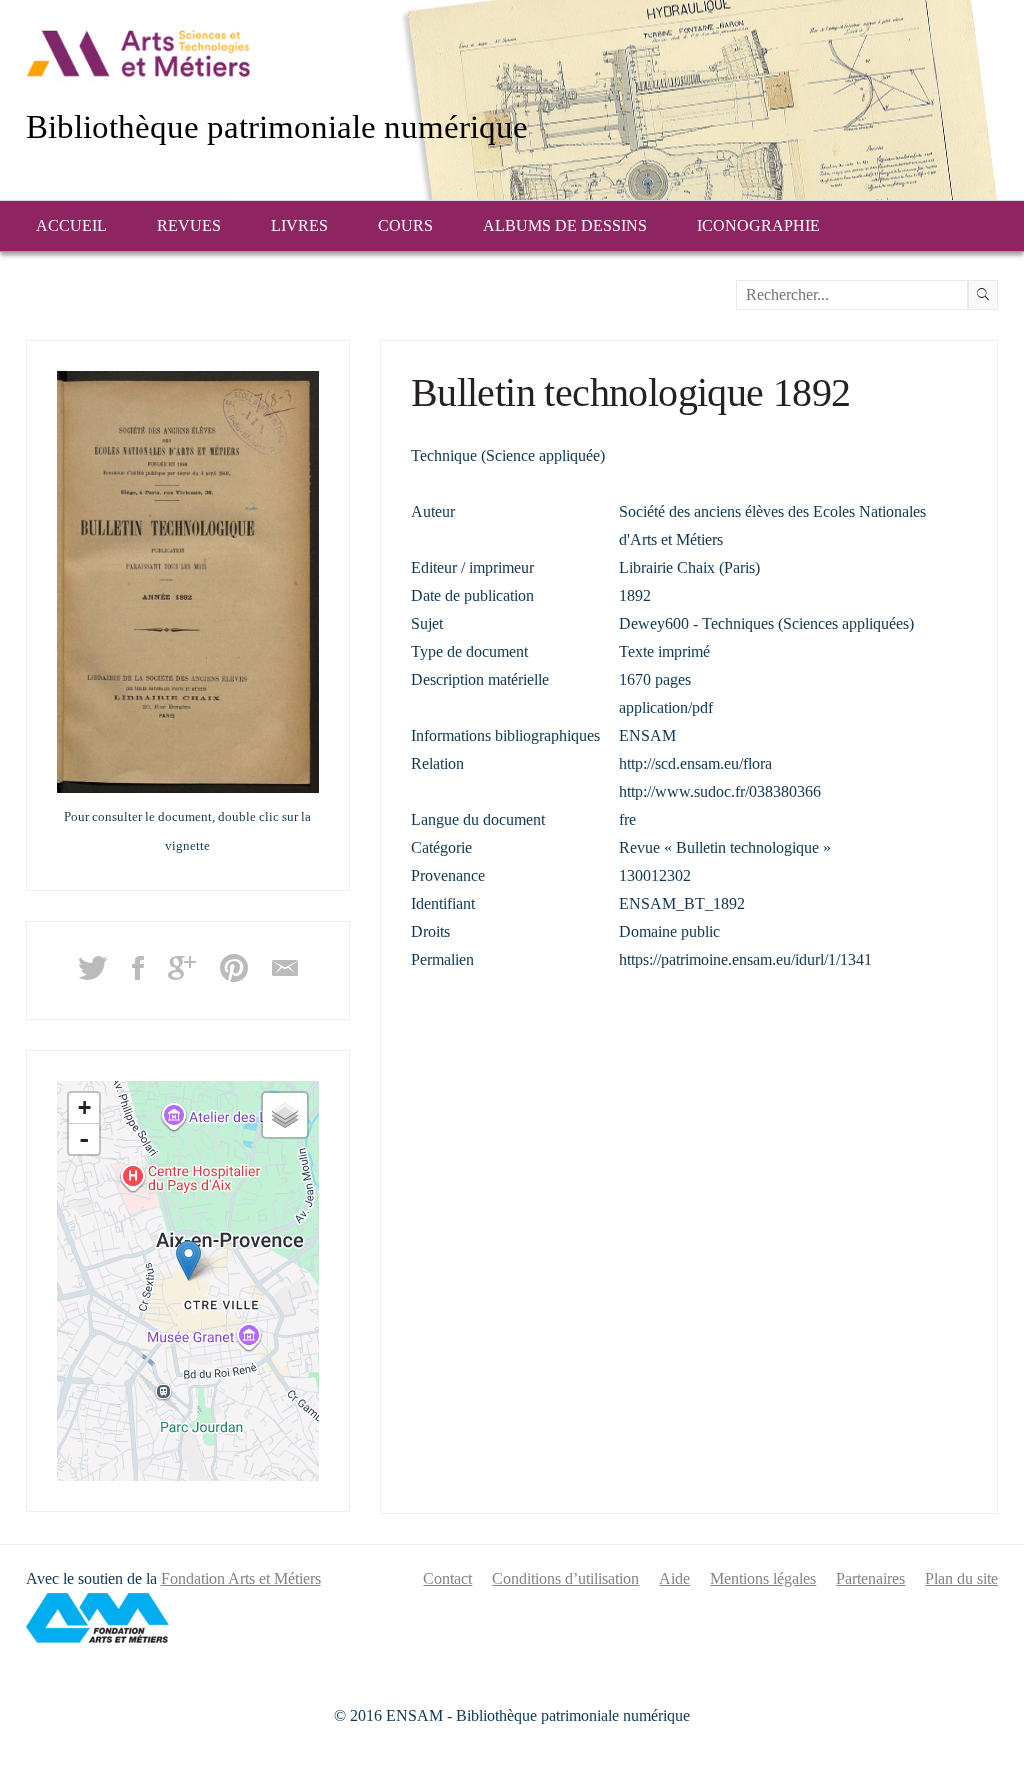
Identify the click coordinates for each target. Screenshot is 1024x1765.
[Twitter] (93, 974)
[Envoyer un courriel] (285, 974)
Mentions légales (763, 1578)
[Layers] (285, 1115)
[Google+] (182, 974)
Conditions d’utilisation (565, 1578)
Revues (189, 225)
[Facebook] (138, 974)
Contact (447, 1578)
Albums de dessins (565, 225)
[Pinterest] (234, 974)
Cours (405, 225)
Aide (674, 1578)
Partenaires (870, 1578)
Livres (299, 225)
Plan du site (961, 1578)
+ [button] (84, 1107)
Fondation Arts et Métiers (241, 1578)
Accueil (71, 225)
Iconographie (758, 225)
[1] (983, 295)
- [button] (84, 1139)
